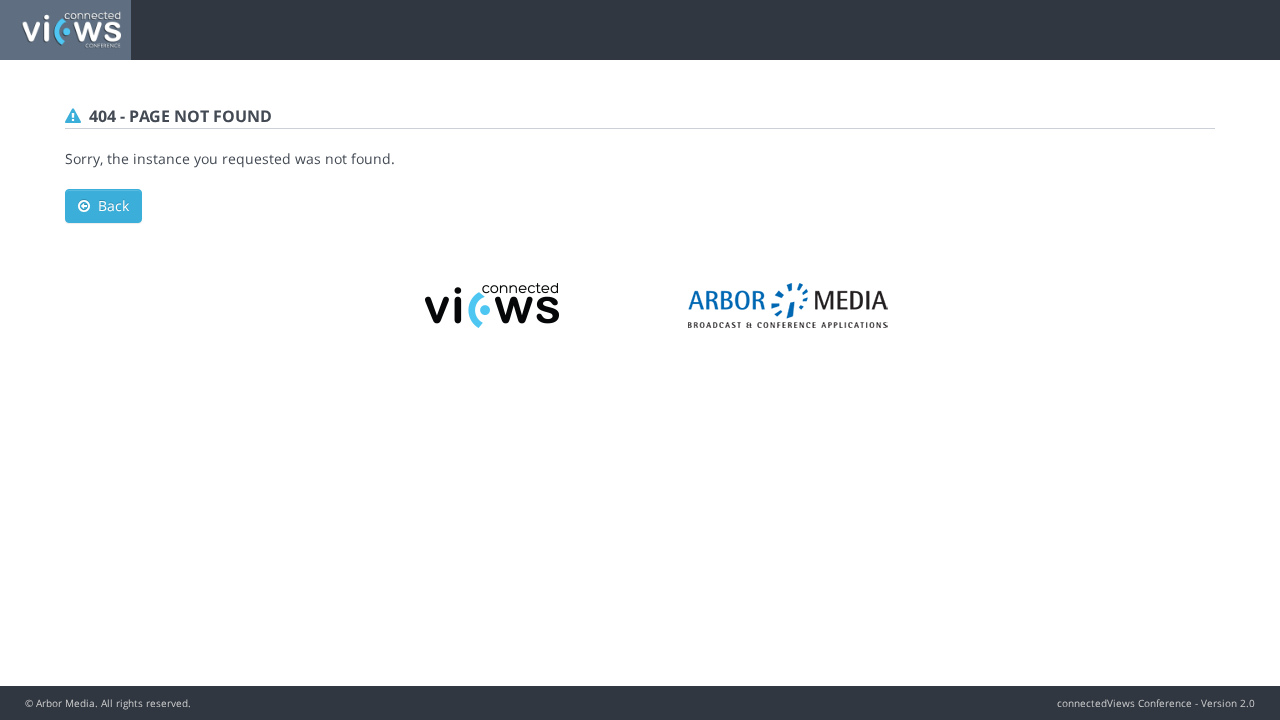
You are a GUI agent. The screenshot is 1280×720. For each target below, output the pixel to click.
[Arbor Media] (788, 303)
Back (109, 205)
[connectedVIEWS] (493, 303)
